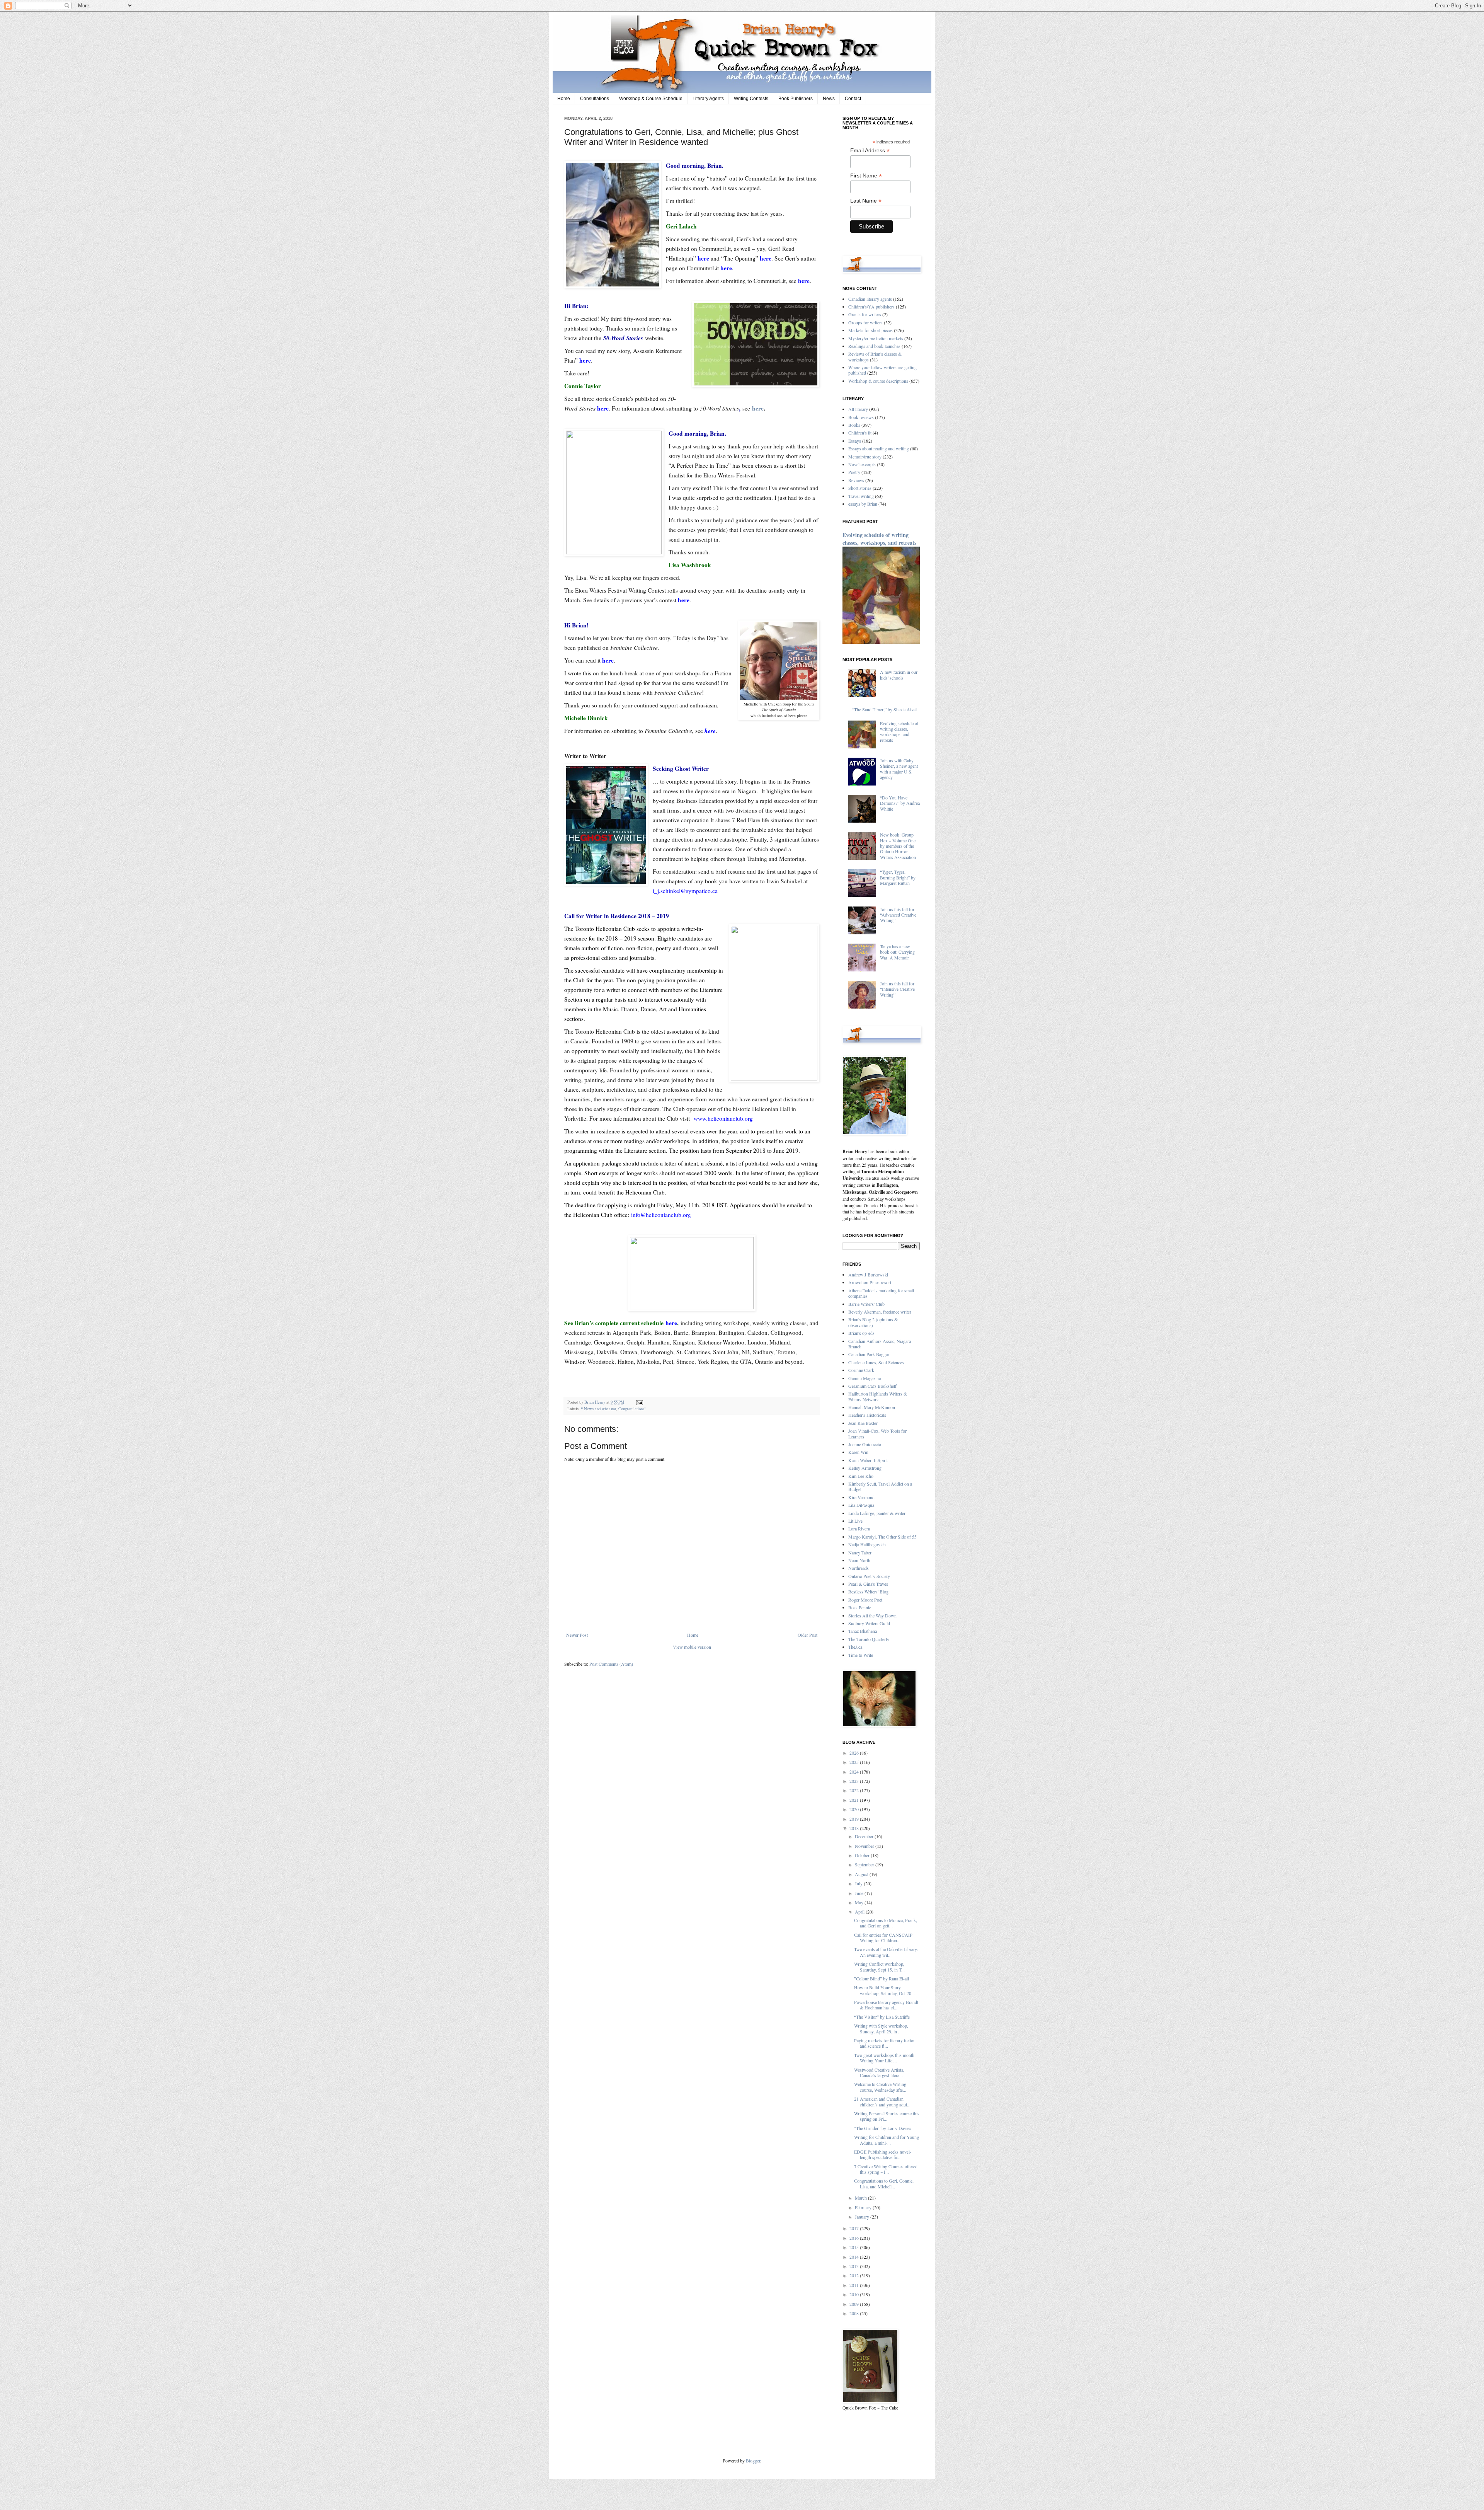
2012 (855, 2275)
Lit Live (855, 1521)
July (859, 1883)
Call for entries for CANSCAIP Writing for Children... (883, 1937)
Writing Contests (751, 99)
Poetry (854, 472)
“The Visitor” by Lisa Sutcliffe (882, 2017)
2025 (855, 1762)
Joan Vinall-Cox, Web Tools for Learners (877, 1433)
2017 (855, 2228)
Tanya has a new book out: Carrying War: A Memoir (897, 952)
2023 (855, 1781)
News (829, 99)
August (862, 1874)
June (860, 1893)
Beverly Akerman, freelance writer (880, 1312)
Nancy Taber (860, 1552)
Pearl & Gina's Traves (868, 1584)
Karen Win (858, 1452)
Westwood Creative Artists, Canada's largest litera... (879, 2072)
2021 (855, 1800)
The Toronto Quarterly (869, 1639)
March (861, 2198)
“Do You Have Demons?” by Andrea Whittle (900, 803)
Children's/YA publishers (871, 307)
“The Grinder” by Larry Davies (883, 2128)
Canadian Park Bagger (869, 1354)
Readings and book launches (874, 346)
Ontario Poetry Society (869, 1576)
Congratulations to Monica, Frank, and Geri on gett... (886, 1923)
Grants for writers (865, 314)
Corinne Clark (861, 1370)
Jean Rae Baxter (863, 1423)
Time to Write (861, 1655)
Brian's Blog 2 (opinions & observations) (873, 1322)
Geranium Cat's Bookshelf (872, 1386)
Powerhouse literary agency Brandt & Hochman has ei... (886, 2005)
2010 (855, 2294)
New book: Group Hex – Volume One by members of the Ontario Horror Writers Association (898, 846)
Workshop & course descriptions (878, 381)
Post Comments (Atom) (611, 1664)
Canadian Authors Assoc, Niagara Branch (880, 1344)
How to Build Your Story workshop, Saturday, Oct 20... (884, 1990)
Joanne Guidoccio (865, 1444)
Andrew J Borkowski (868, 1275)
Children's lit (860, 433)
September (865, 1864)
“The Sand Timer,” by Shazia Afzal (884, 709)
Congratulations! (632, 1409)
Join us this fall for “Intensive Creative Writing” (897, 989)
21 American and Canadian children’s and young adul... (882, 2101)
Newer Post (577, 1635)
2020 (855, 1809)
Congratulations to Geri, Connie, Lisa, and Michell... (884, 2183)
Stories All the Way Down (872, 1615)
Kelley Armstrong (865, 1468)
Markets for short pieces (870, 330)
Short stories (860, 488)
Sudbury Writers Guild (869, 1623)
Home (564, 99)
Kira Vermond (861, 1497)
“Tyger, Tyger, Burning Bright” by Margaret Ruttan (898, 877)
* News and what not (598, 1409)
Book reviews (861, 417)
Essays (855, 441)
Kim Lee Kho (861, 1476)
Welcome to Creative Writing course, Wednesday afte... (880, 2087)
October (863, 1855)
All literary (858, 409)
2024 (855, 1772)
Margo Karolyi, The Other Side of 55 (882, 1537)
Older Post (808, 1635)
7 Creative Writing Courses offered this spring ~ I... (886, 2169)
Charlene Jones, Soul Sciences (876, 1362)
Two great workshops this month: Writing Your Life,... (885, 2058)
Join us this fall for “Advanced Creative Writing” (898, 915)
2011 (855, 2285)
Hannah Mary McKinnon (872, 1407)
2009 (855, 2304)
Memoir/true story (865, 457)
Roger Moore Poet (865, 1600)
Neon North (859, 1560)
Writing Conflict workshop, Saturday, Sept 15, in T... (879, 1966)
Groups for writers (865, 322)
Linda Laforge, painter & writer (877, 1513)
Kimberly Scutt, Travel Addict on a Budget (880, 1486)
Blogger (753, 2461)
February (864, 2207)
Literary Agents (708, 99)
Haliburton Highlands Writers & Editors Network (878, 1396)
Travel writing (861, 496)
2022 (855, 1790)
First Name (866, 176)
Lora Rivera (859, 1528)
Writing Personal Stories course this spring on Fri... (887, 2116)
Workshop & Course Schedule (651, 99)
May (860, 1902)
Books (854, 425)
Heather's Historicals (867, 1415)
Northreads (859, 1568)
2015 (855, 2247)
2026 (855, 1753)
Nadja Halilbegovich (867, 1544)
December (865, 1836)
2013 (855, 2266)
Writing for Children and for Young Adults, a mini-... (887, 2140)
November (865, 1846)
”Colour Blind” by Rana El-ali (882, 1978)
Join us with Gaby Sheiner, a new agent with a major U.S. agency (899, 769)
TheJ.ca (855, 1647)
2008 (855, 2313)
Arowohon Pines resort (870, 1282)
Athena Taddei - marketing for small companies (881, 1293)
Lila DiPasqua (861, 1505)
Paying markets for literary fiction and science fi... (885, 2043)
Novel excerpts (862, 464)
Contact (853, 99)
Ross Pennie (860, 1607)
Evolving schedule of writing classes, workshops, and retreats (879, 539)
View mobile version (692, 1647)
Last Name (866, 201)
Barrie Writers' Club (866, 1304)
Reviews (856, 480)
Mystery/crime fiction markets (876, 338)
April (860, 1912)
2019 (855, 1819)
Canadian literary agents (870, 299)
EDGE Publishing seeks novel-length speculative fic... (883, 2154)
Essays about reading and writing (879, 448)
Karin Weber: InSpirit (868, 1460)
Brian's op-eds (861, 1333)
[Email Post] (639, 1402)
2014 (855, 2257)
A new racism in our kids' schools (899, 675)
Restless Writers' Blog (868, 1592)
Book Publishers (796, 99)
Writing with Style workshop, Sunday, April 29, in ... (881, 2028)
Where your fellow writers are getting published (882, 370)
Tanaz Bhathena (863, 1631)
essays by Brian (863, 504)
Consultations (595, 99)
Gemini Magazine (865, 1378)
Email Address (870, 151)
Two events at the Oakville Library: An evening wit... (886, 1952)
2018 (855, 1828)
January (863, 2217)
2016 (855, 2238)
